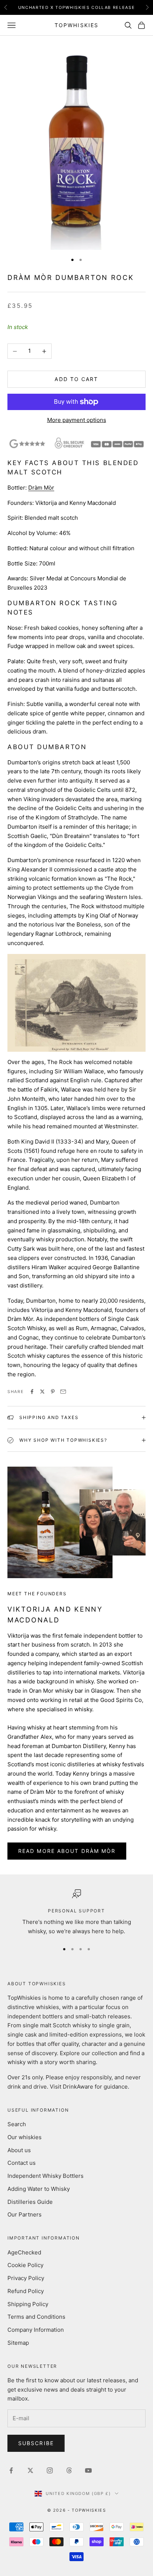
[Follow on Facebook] (11, 2470)
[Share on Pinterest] (53, 1392)
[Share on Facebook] (32, 1392)
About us (19, 2150)
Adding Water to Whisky (39, 2189)
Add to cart (76, 379)
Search (17, 2124)
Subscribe (36, 2443)
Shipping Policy (28, 2304)
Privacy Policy (26, 2278)
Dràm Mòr (41, 488)
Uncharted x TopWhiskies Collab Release (77, 7)
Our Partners (25, 2214)
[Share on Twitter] (42, 1392)
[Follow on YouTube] (88, 2470)
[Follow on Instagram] (50, 2470)
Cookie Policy (25, 2265)
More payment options (77, 420)
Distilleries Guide (30, 2202)
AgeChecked (24, 2252)
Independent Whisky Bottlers (45, 2176)
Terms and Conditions (36, 2317)
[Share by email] (63, 1392)
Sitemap (18, 2343)
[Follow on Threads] (69, 2470)
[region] (76, 1913)
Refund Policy (26, 2291)
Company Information (36, 2330)
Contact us (22, 2163)
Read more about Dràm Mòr (67, 1851)
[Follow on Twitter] (30, 2470)
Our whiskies (25, 2137)
